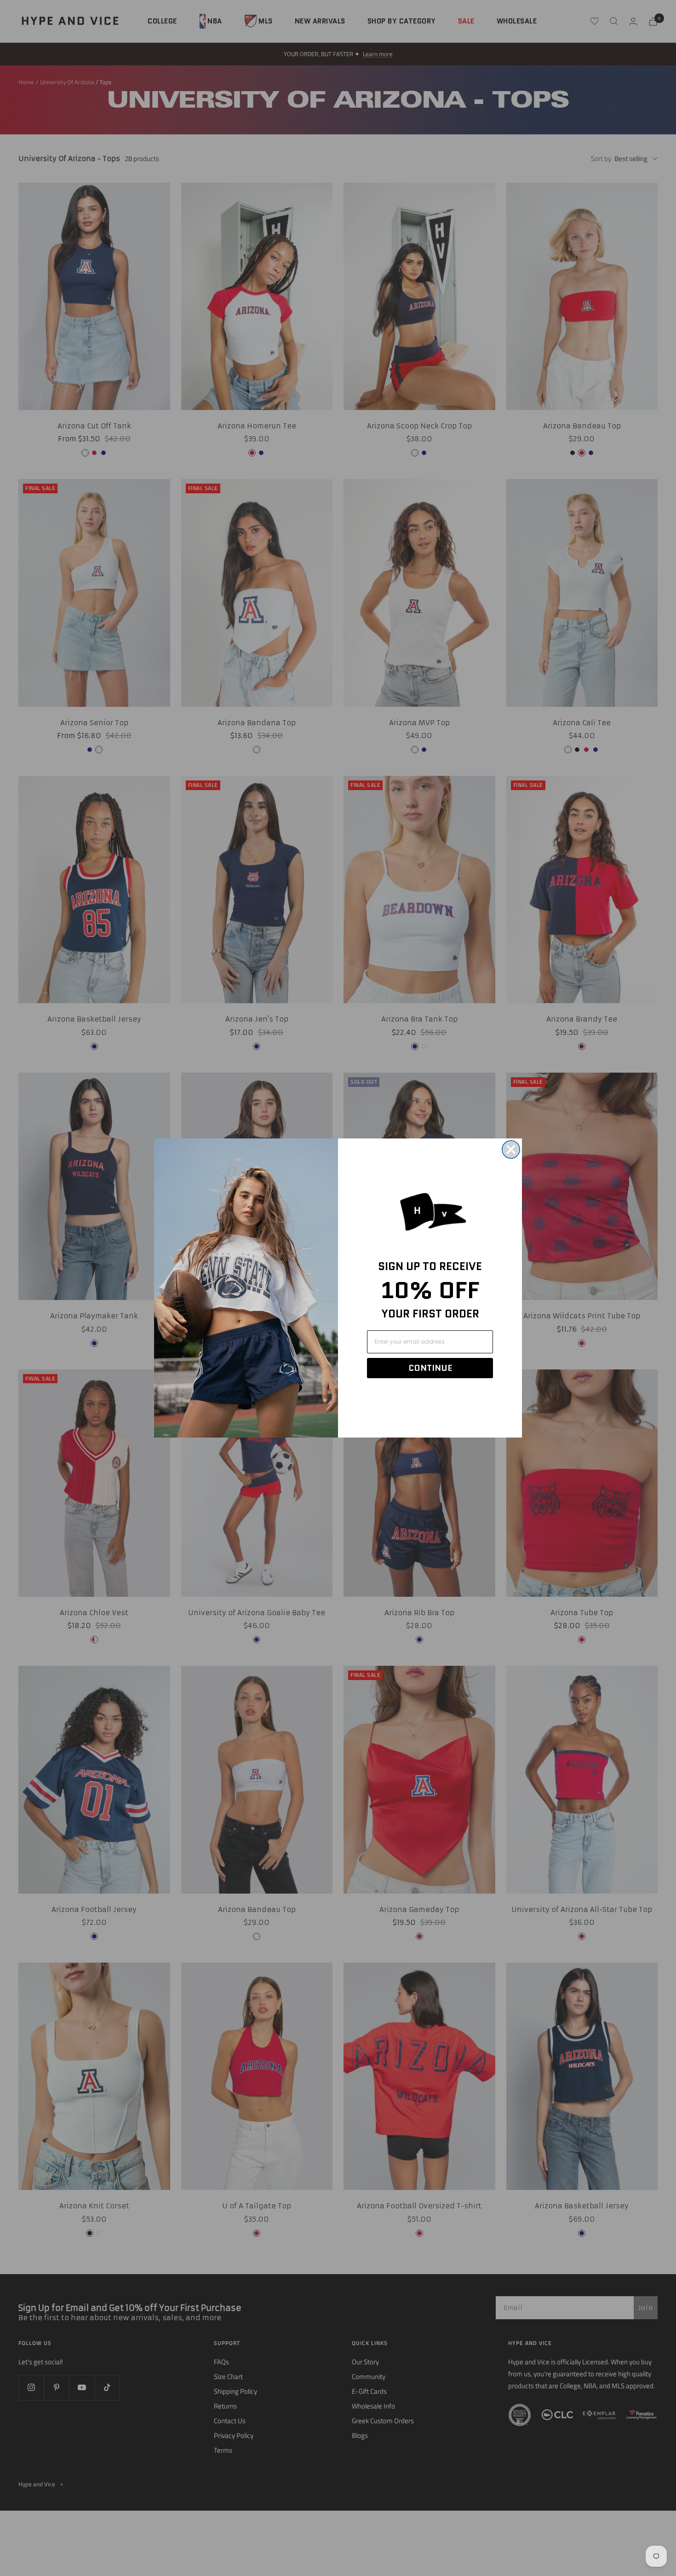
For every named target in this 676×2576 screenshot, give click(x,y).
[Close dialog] (511, 1149)
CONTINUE (430, 1368)
